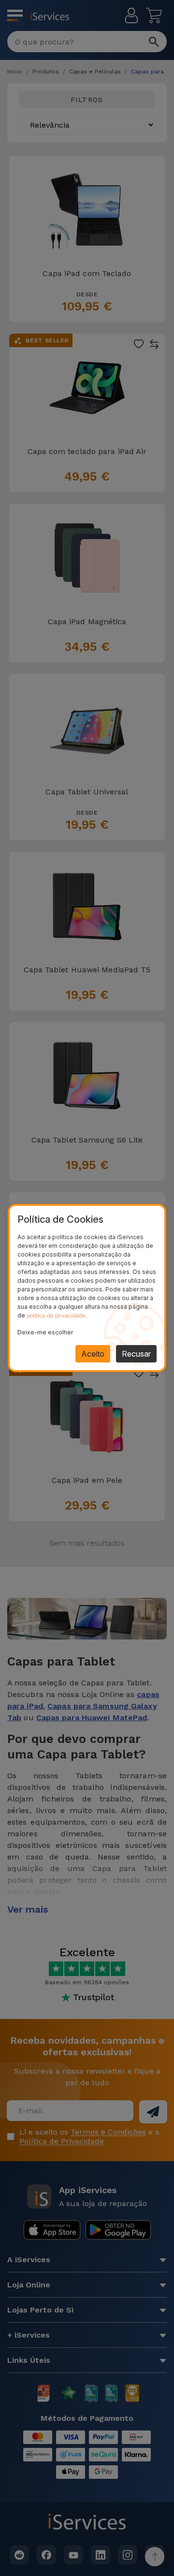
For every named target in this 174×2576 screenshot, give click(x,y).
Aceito (93, 1354)
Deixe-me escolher (45, 1332)
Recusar (136, 1354)
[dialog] (87, 1288)
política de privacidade (56, 1316)
